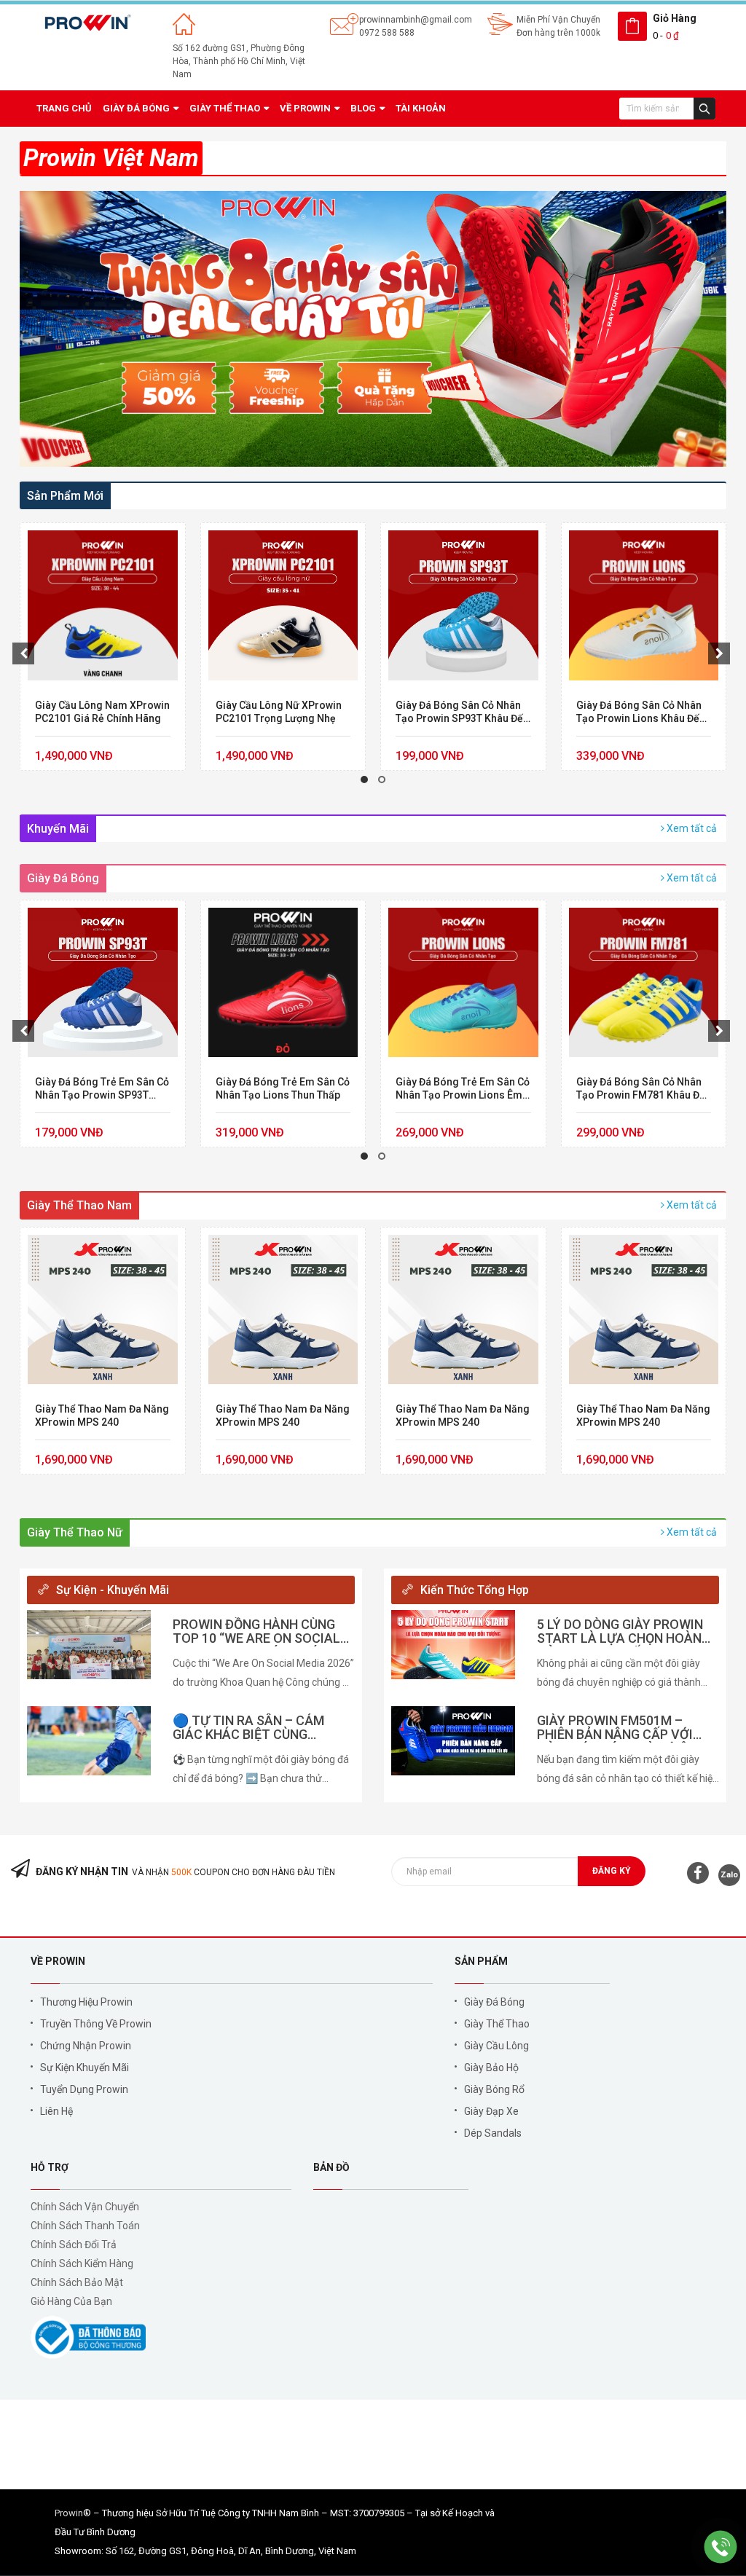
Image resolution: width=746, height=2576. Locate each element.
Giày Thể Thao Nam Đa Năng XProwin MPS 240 (102, 1415)
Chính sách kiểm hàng (82, 2263)
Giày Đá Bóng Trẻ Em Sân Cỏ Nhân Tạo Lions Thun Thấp (103, 1088)
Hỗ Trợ (50, 2167)
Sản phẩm (481, 1961)
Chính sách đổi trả (74, 2245)
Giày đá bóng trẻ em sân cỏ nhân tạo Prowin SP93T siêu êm (643, 712)
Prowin (69, 2513)
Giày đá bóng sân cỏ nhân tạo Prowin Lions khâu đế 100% (459, 712)
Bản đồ (331, 2167)
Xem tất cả (691, 828)
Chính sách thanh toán (85, 2226)
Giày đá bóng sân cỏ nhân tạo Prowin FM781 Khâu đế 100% (461, 1089)
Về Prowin (58, 1961)
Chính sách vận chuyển (85, 2207)
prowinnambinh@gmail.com (416, 20)
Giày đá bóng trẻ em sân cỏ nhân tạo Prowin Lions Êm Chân (283, 1089)
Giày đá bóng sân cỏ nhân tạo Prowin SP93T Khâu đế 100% (279, 712)
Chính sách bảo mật (77, 2282)
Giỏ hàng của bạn (71, 2301)
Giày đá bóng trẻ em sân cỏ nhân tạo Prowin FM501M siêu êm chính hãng (643, 1089)
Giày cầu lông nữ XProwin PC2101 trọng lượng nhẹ (99, 712)
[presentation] (23, 653)
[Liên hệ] (721, 2546)
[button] (364, 780)
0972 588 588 (387, 33)
